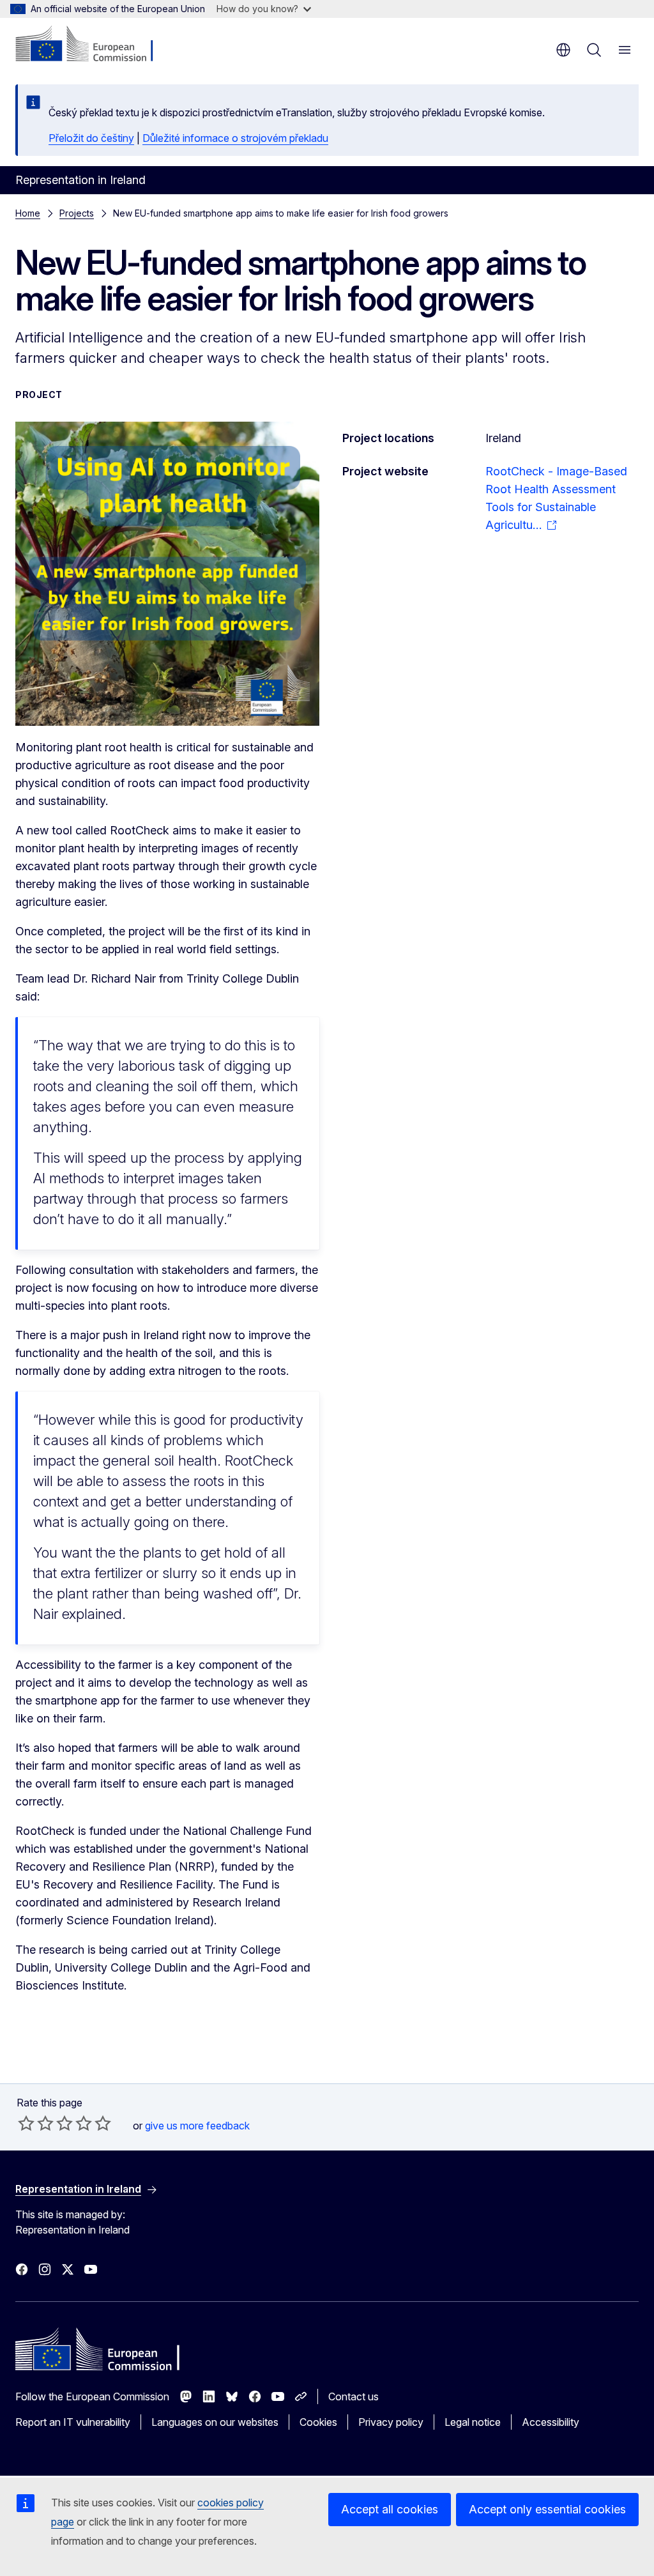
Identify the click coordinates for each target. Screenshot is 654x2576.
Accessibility (551, 2422)
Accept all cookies (390, 2509)
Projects (77, 213)
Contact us (354, 2396)
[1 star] (26, 2123)
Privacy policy (391, 2422)
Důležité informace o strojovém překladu (235, 138)
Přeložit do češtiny (91, 138)
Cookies (318, 2422)
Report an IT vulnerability (73, 2422)
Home (28, 213)
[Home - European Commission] (93, 45)
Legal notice (473, 2422)
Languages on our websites (215, 2422)
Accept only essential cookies (547, 2509)
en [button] (563, 50)
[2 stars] (36, 2123)
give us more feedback (197, 2126)
